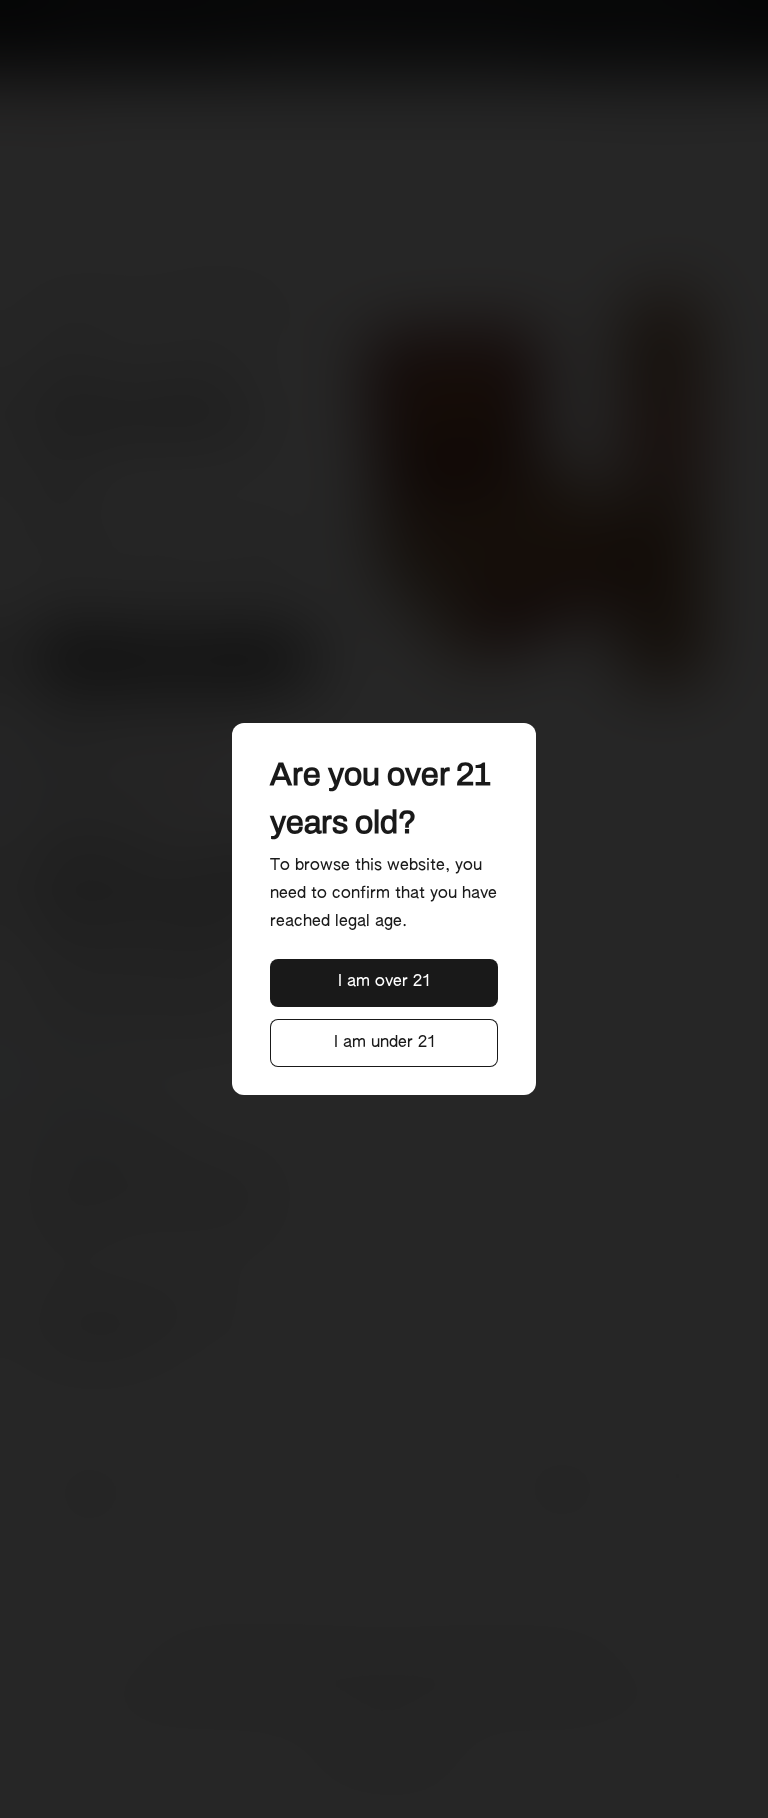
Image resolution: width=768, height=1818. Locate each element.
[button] (384, 983)
